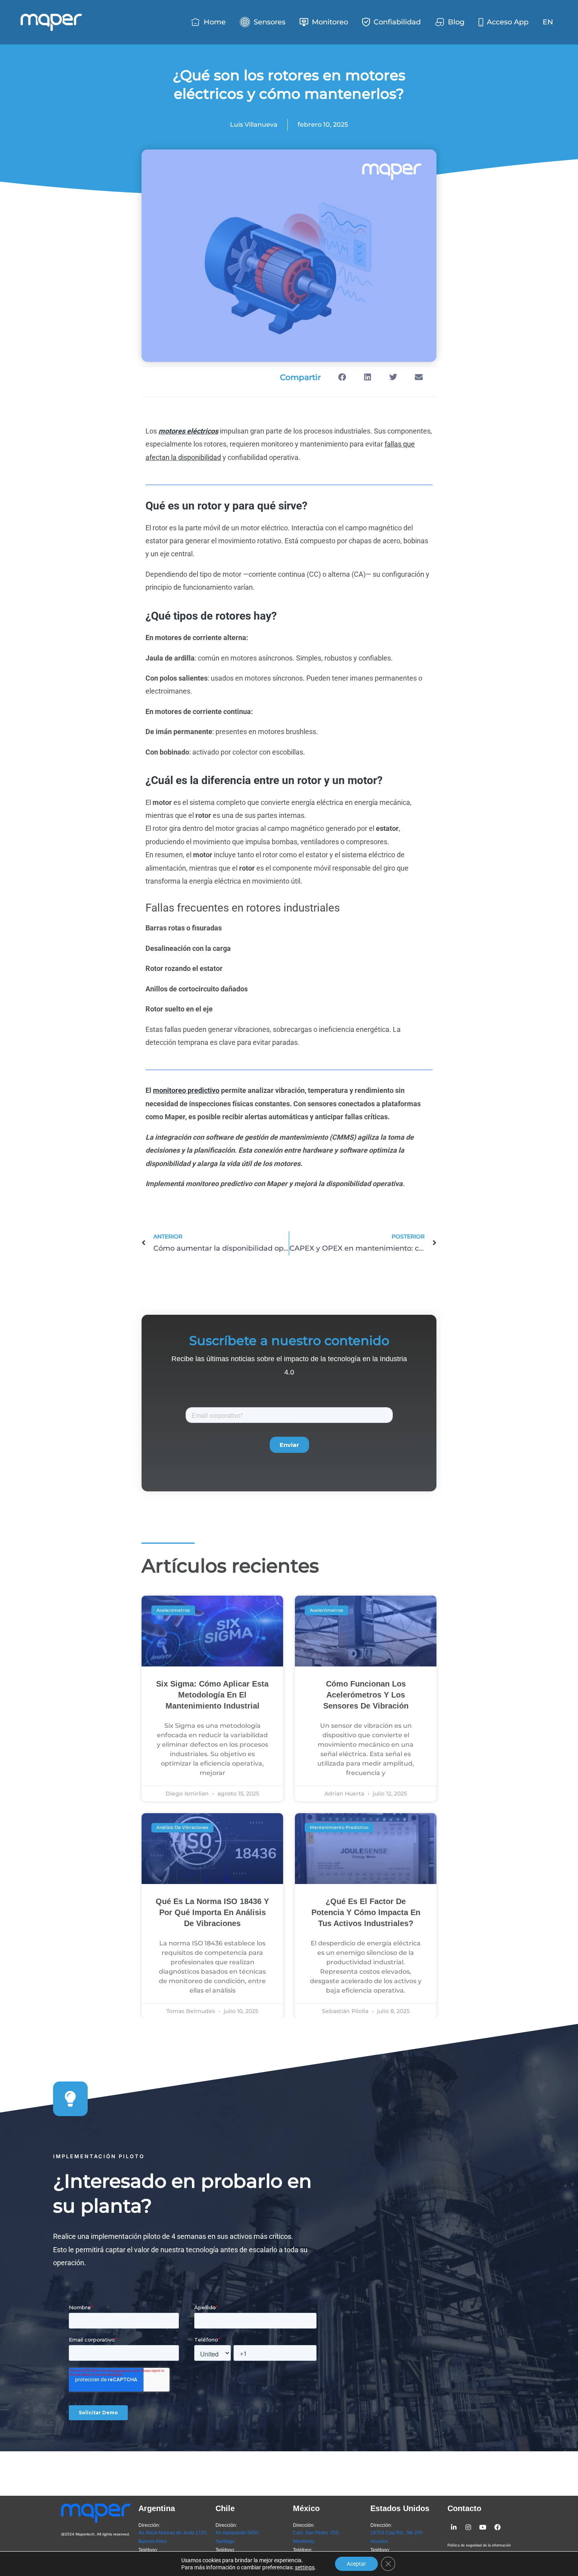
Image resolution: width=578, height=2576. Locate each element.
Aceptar (356, 2564)
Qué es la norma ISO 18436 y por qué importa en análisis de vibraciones (212, 1912)
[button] (342, 377)
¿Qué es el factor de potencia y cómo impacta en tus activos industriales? (366, 1912)
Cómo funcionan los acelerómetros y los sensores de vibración (366, 1695)
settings (305, 2567)
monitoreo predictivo (186, 1090)
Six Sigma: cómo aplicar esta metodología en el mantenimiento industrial (212, 1695)
